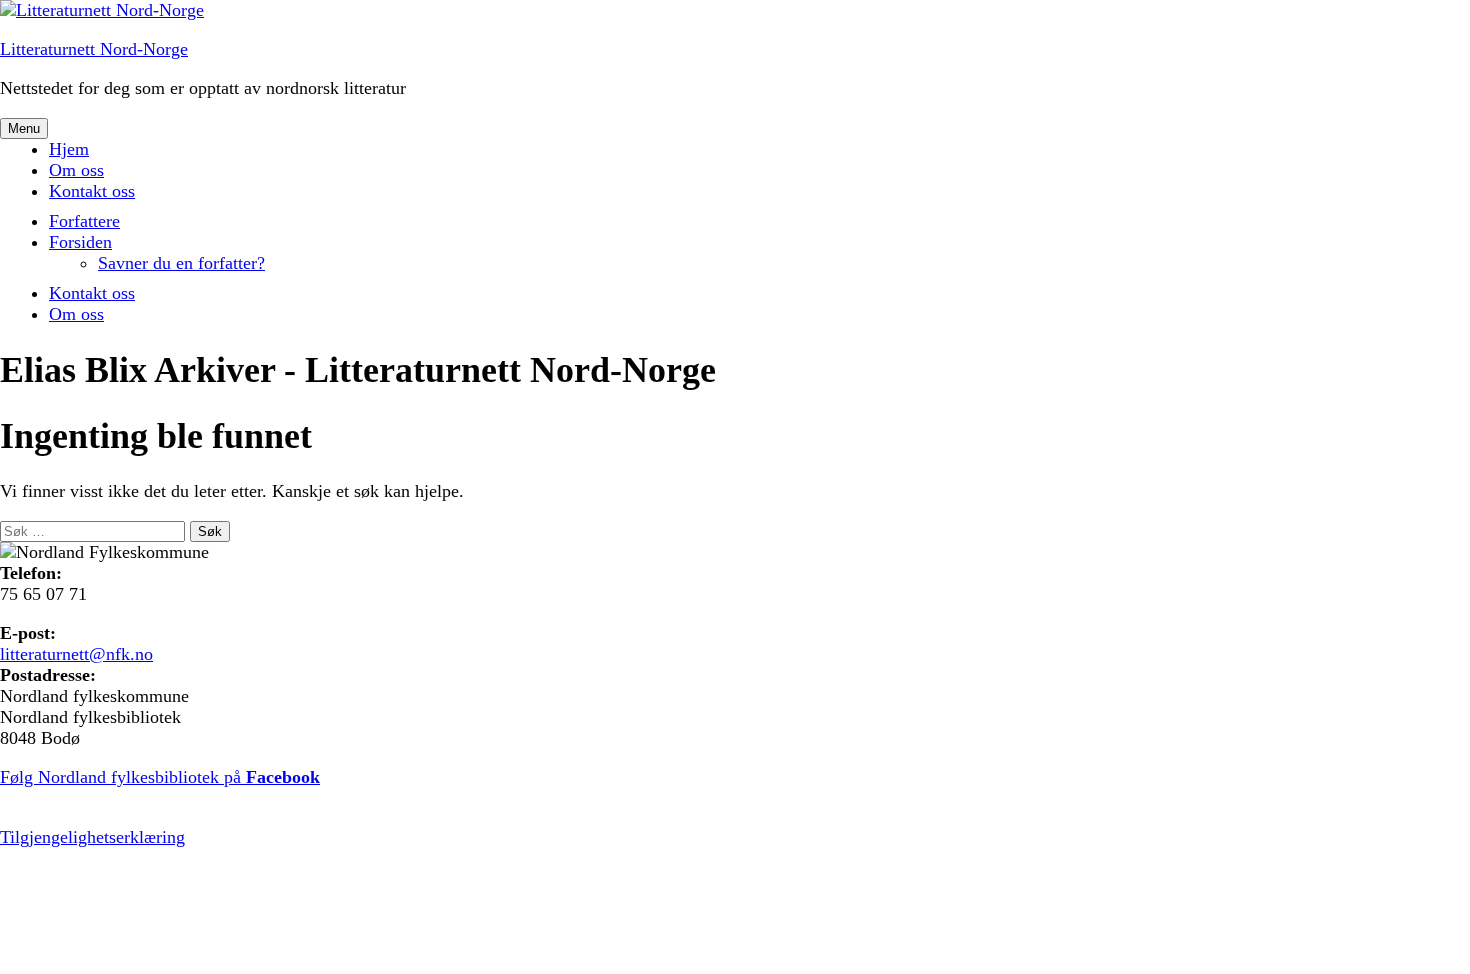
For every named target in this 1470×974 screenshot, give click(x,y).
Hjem (69, 149)
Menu (24, 128)
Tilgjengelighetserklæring (92, 837)
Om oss (76, 170)
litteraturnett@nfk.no (76, 654)
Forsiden (80, 242)
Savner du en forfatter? (181, 263)
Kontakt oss (92, 191)
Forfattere (84, 221)
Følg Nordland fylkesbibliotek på (160, 777)
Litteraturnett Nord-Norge (94, 49)
